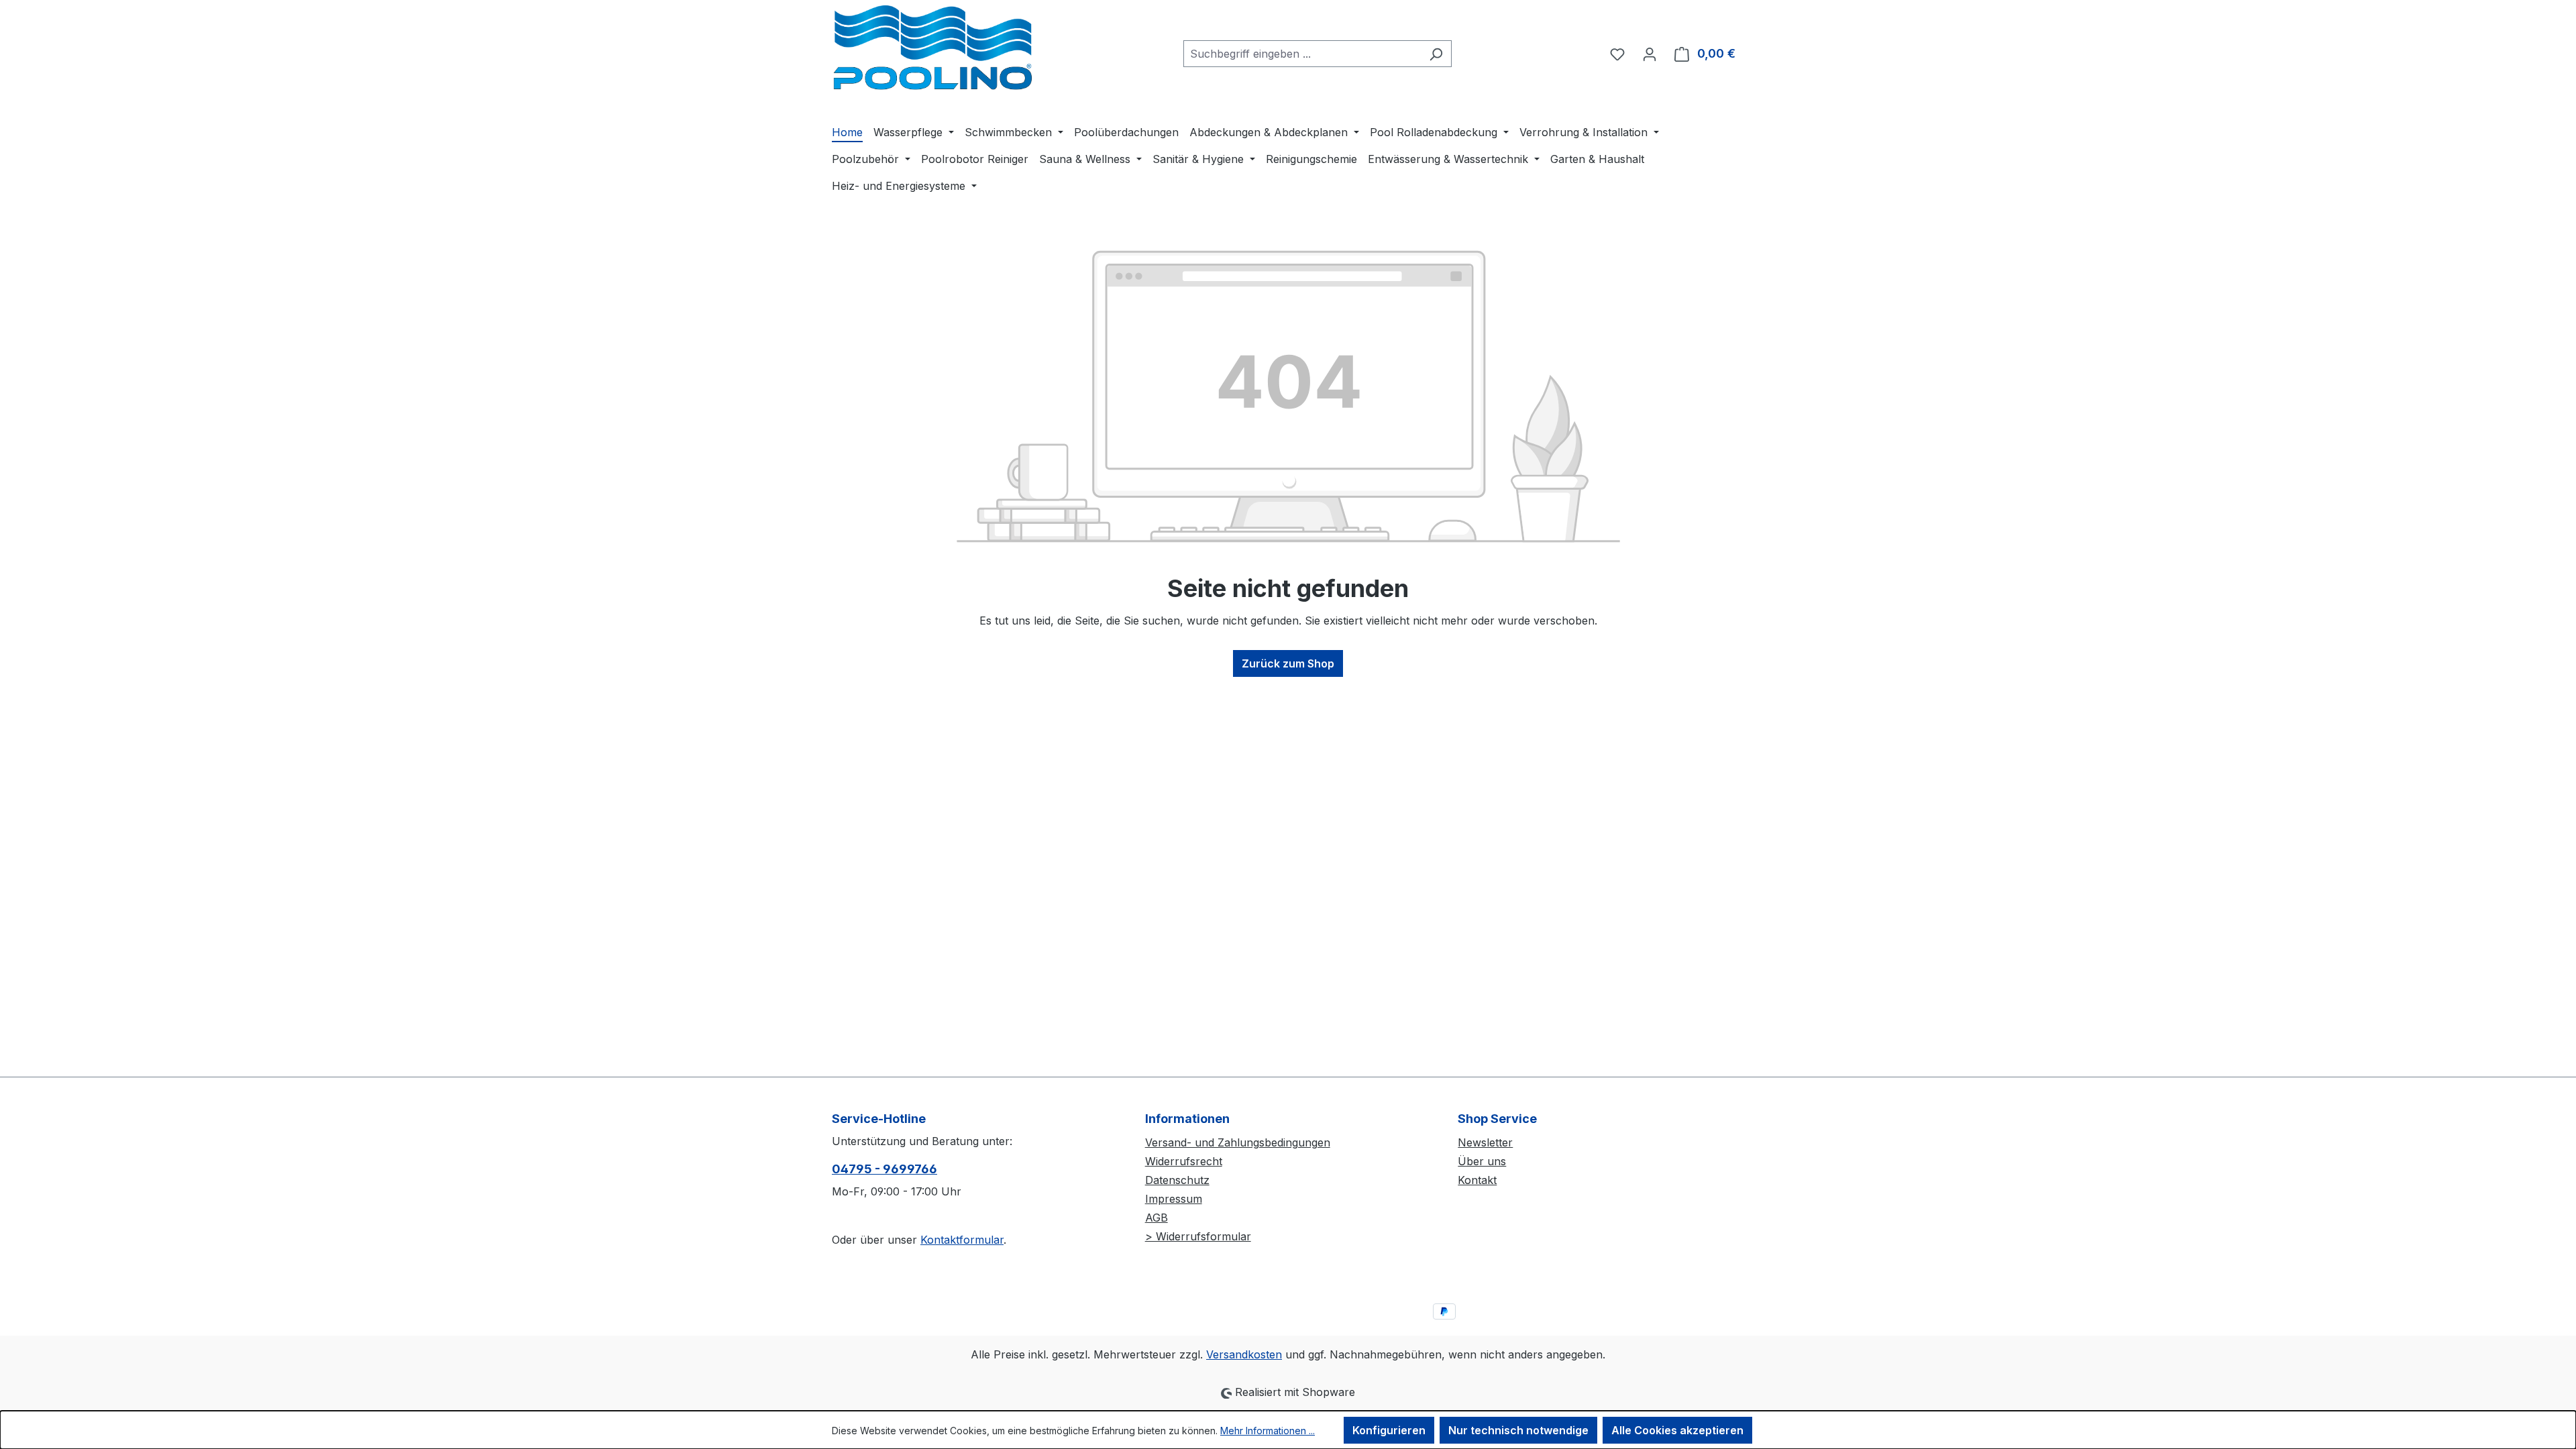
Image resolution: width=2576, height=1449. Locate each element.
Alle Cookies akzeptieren (1677, 1430)
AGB (1157, 1218)
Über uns (1482, 1161)
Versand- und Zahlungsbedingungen (1238, 1142)
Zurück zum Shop (1288, 663)
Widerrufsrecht (1184, 1161)
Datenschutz (1177, 1180)
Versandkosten (1244, 1354)
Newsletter (1485, 1142)
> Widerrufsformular (1198, 1236)
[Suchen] (1436, 54)
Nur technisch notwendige (1518, 1430)
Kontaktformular (962, 1240)
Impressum (1174, 1199)
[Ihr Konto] (1650, 54)
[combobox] (1302, 54)
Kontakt (1477, 1180)
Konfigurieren (1389, 1430)
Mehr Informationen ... (1268, 1431)
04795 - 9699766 (884, 1169)
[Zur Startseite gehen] (932, 51)
